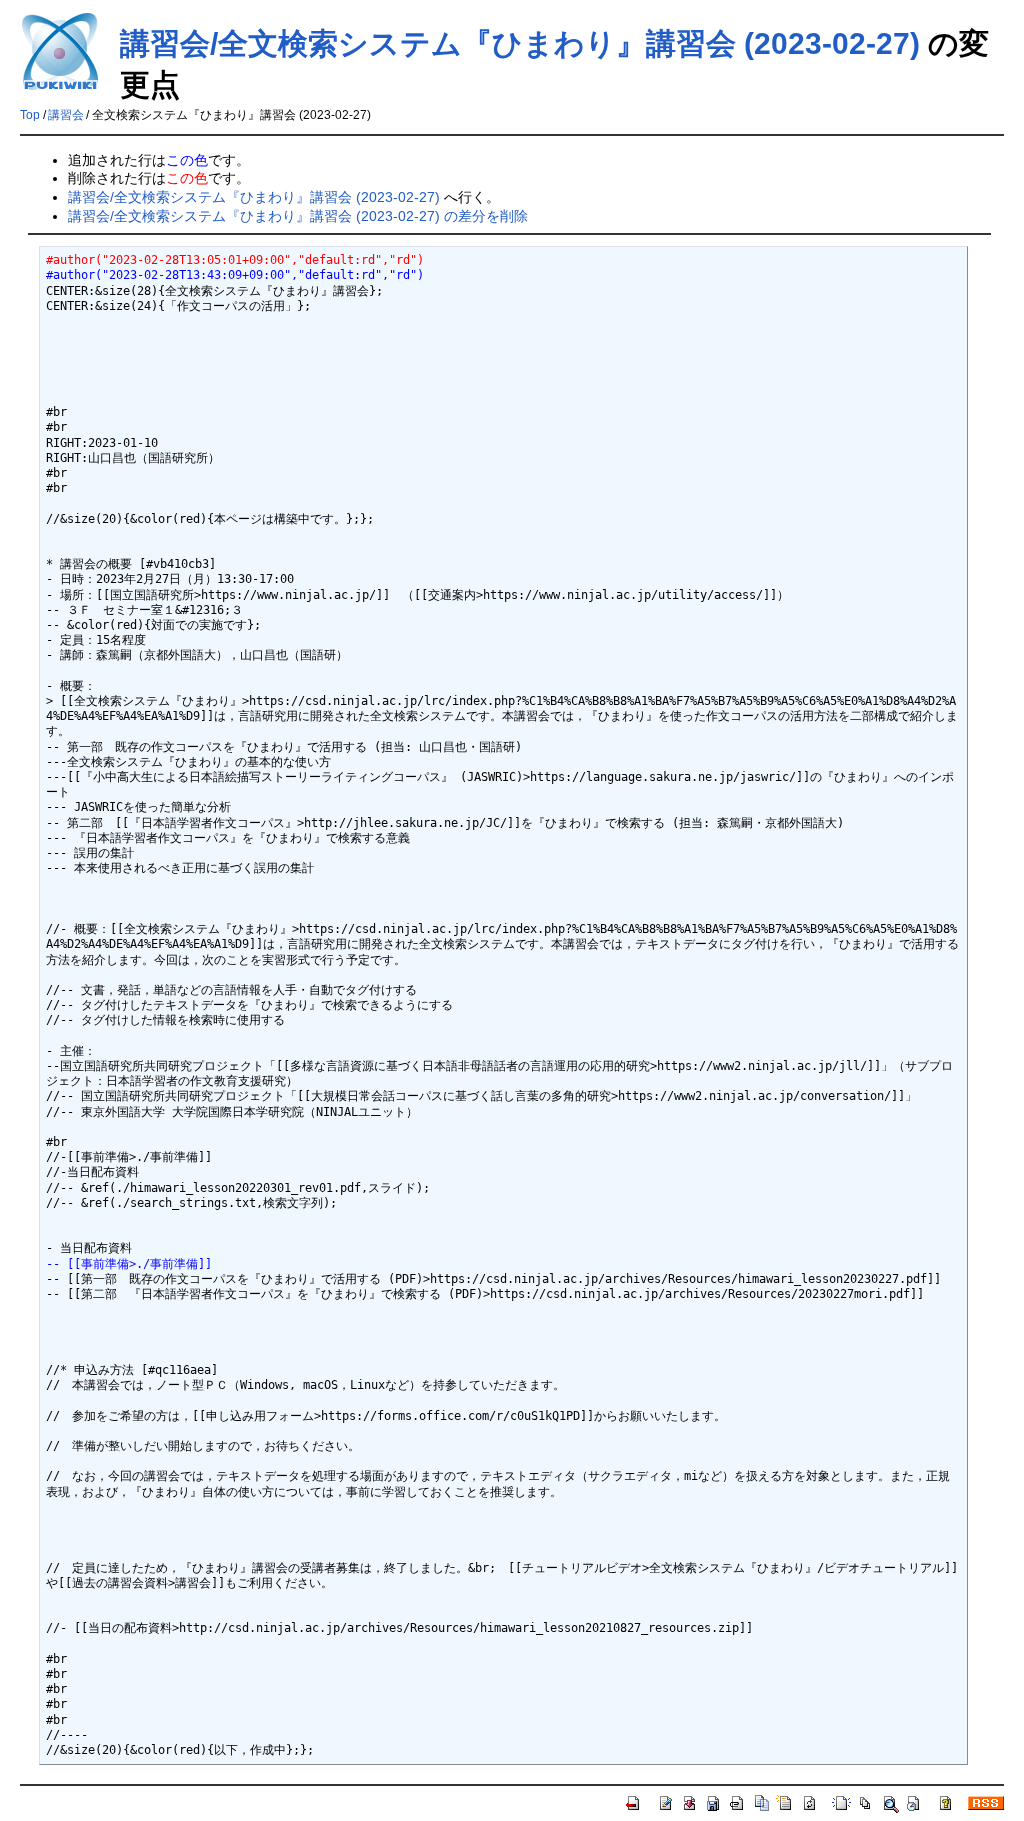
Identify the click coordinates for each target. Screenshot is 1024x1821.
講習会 (66, 115)
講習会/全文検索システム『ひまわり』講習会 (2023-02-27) (520, 43)
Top (30, 115)
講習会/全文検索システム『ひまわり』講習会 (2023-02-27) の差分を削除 (298, 216)
